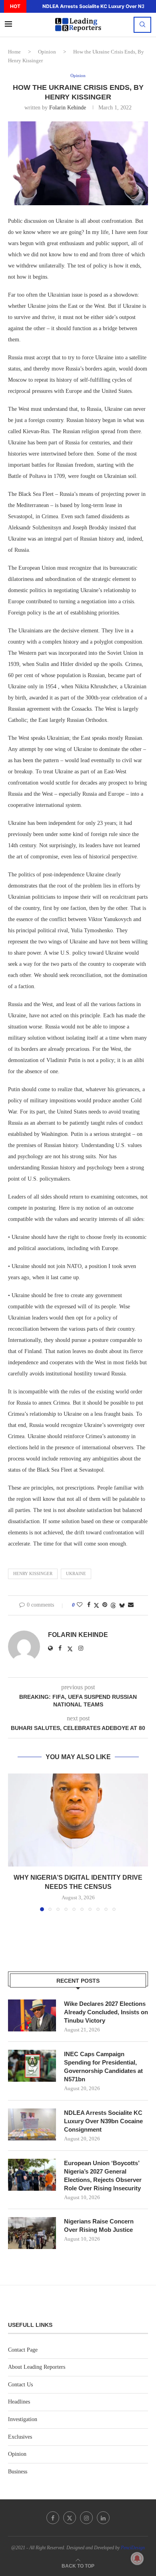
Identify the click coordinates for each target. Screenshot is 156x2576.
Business (18, 2472)
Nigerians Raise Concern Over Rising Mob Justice (99, 2225)
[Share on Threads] (113, 1605)
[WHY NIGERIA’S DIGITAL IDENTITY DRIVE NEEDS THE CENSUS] (78, 1820)
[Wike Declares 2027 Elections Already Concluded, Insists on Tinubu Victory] (32, 2015)
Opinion (47, 52)
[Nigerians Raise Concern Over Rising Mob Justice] (32, 2233)
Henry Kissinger (33, 1573)
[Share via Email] (131, 1605)
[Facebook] (53, 2518)
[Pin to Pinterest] (105, 1605)
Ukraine (76, 1573)
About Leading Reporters (37, 2367)
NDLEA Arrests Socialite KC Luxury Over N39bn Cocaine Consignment (103, 2121)
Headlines (19, 2402)
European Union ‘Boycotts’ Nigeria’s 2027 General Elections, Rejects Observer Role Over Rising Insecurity (103, 2176)
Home (14, 52)
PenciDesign (133, 2548)
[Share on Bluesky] (122, 1605)
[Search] (142, 25)
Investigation (23, 2419)
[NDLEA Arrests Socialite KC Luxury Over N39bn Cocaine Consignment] (32, 2124)
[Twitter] (70, 2518)
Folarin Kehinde (68, 108)
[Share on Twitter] (96, 1605)
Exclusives (20, 2437)
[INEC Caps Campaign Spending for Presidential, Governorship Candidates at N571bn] (32, 2066)
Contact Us (20, 2385)
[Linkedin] (103, 2518)
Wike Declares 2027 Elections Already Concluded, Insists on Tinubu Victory (106, 2012)
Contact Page (23, 2350)
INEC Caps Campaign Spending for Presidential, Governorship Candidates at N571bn (103, 2067)
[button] (32, 6)
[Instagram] (86, 2518)
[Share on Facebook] (89, 1605)
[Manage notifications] (137, 2558)
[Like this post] (80, 1605)
